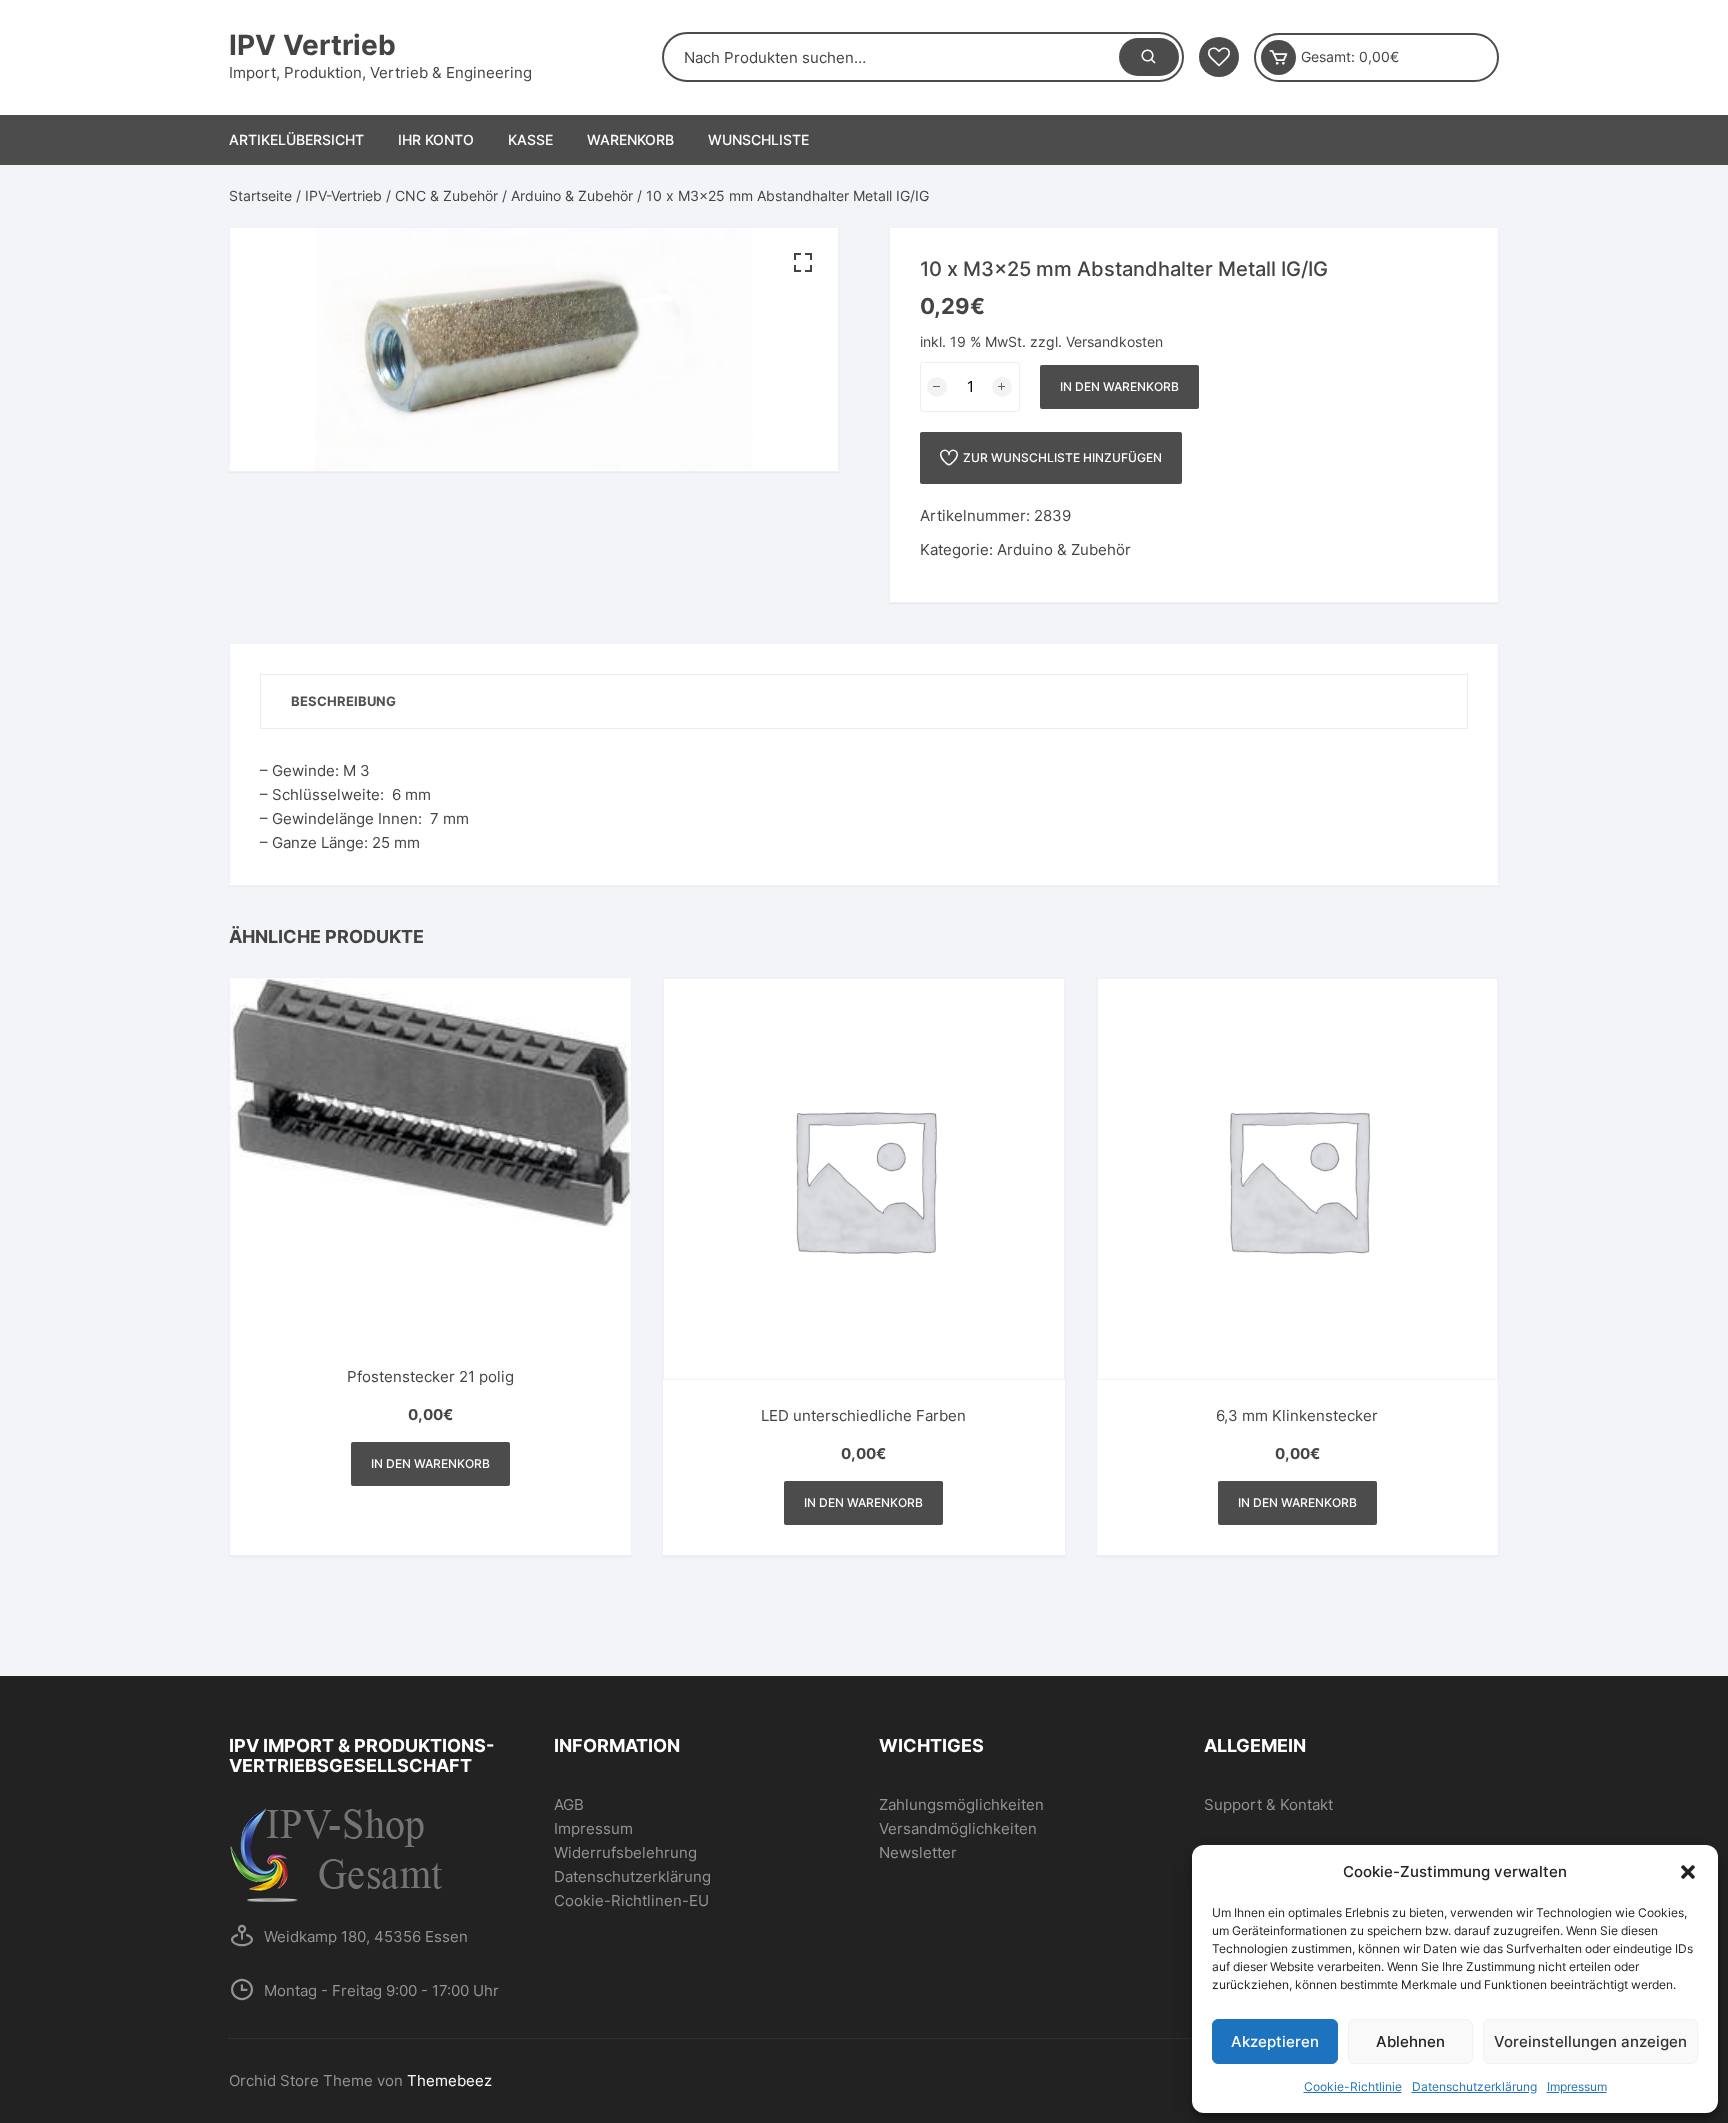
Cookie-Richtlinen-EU (631, 1900)
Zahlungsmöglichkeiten (961, 1804)
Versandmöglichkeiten (958, 1828)
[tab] (343, 701)
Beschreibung (343, 701)
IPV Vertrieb (312, 45)
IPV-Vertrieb (343, 195)
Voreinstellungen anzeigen (1590, 2041)
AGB (569, 1804)
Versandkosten (1114, 342)
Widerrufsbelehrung (625, 1852)
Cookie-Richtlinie (1353, 2086)
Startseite (260, 195)
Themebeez (449, 2080)
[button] (1688, 1872)
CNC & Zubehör (446, 195)
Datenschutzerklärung (1474, 2086)
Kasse (530, 139)
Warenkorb (630, 139)
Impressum (1577, 2086)
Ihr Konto (436, 139)
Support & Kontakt (1268, 1804)
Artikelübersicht (296, 139)
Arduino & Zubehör (572, 195)
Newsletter (918, 1852)
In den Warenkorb (1119, 386)
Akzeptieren (1275, 2041)
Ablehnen (1410, 2041)
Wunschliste (758, 139)
